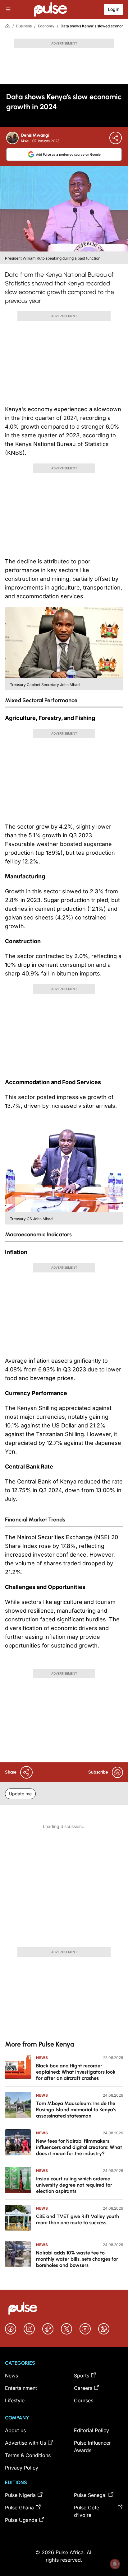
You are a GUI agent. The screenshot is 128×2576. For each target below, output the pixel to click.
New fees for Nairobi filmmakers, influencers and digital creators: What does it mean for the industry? (79, 2147)
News (42, 2058)
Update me (20, 1794)
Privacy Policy (22, 2468)
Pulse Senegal (90, 2495)
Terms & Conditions (28, 2455)
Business (24, 26)
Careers (83, 2388)
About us (15, 2430)
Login (114, 9)
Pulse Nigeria (20, 2495)
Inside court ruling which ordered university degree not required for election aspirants (74, 2185)
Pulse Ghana (19, 2508)
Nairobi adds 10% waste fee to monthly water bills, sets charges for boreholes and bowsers (77, 2259)
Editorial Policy (91, 2430)
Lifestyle (15, 2400)
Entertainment (21, 2388)
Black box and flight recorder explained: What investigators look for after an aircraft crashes (76, 2072)
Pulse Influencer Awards (92, 2447)
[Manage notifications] (115, 2564)
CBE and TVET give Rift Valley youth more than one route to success (78, 2219)
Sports (82, 2376)
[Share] (116, 138)
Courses (84, 2400)
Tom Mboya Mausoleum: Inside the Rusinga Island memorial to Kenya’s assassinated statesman (76, 2110)
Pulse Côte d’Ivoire (87, 2511)
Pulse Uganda (21, 2520)
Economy (46, 26)
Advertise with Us (25, 2443)
